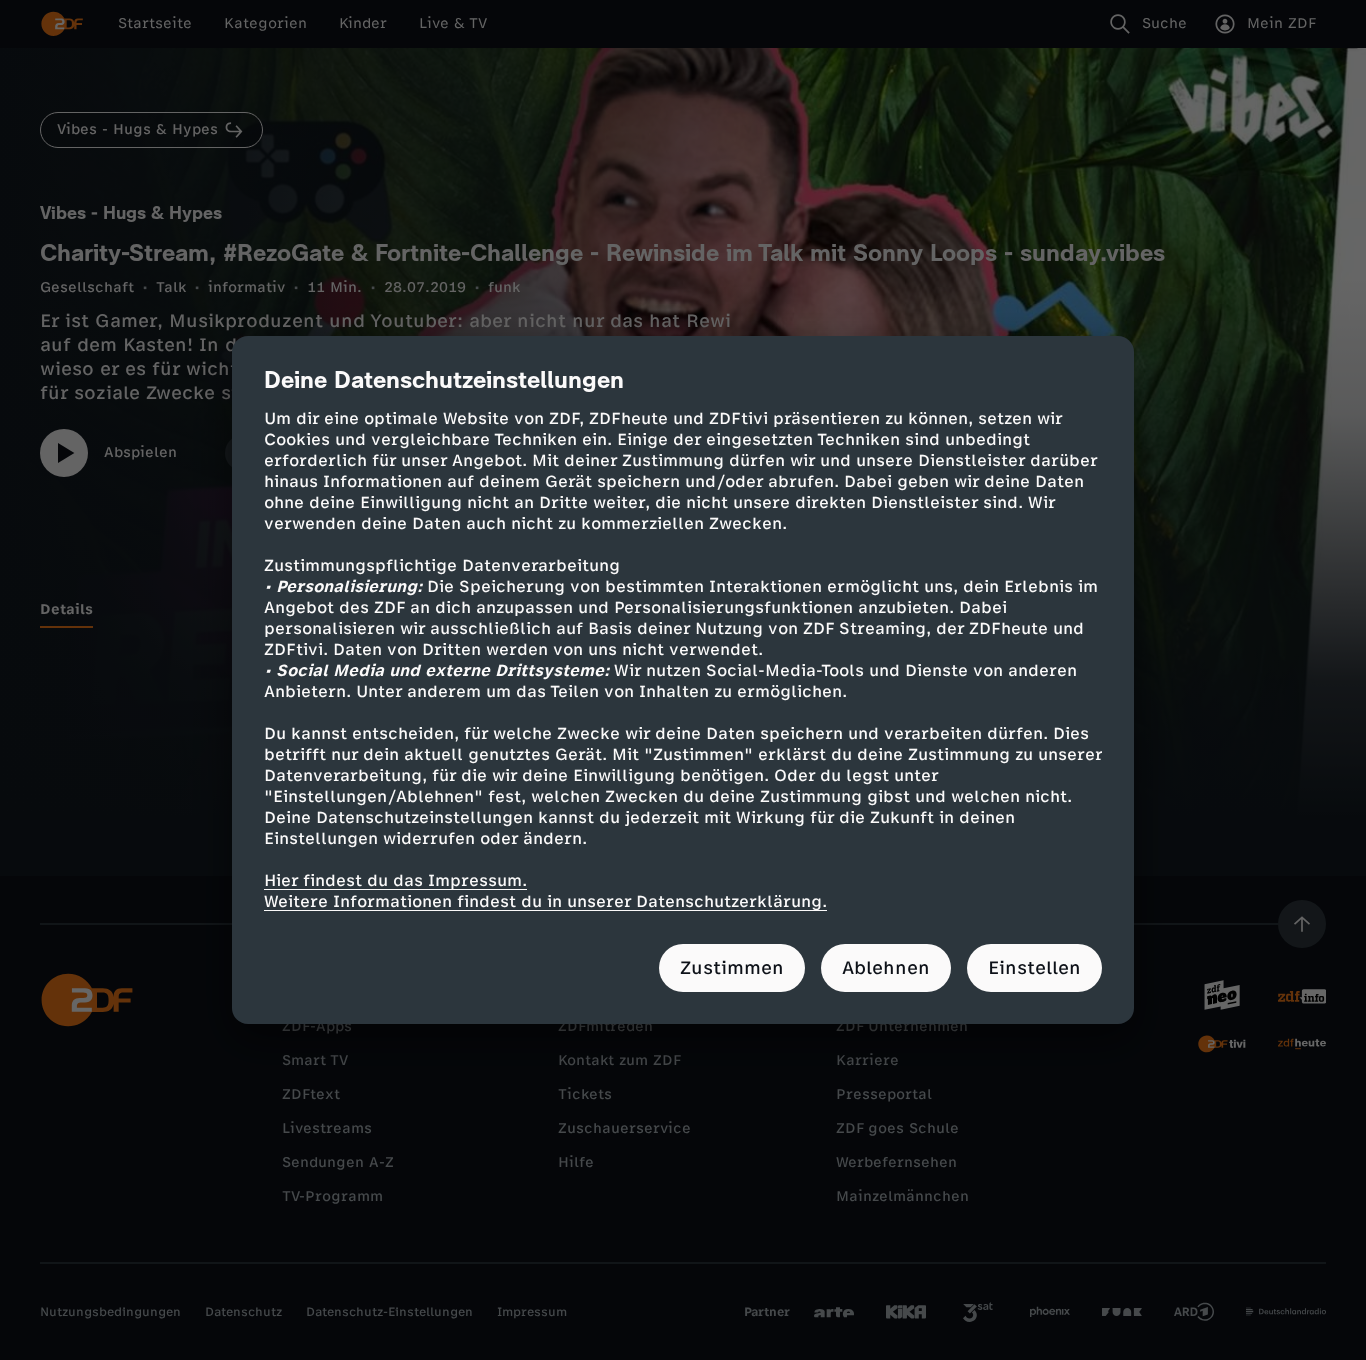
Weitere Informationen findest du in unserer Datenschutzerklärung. (545, 901)
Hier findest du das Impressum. (395, 880)
